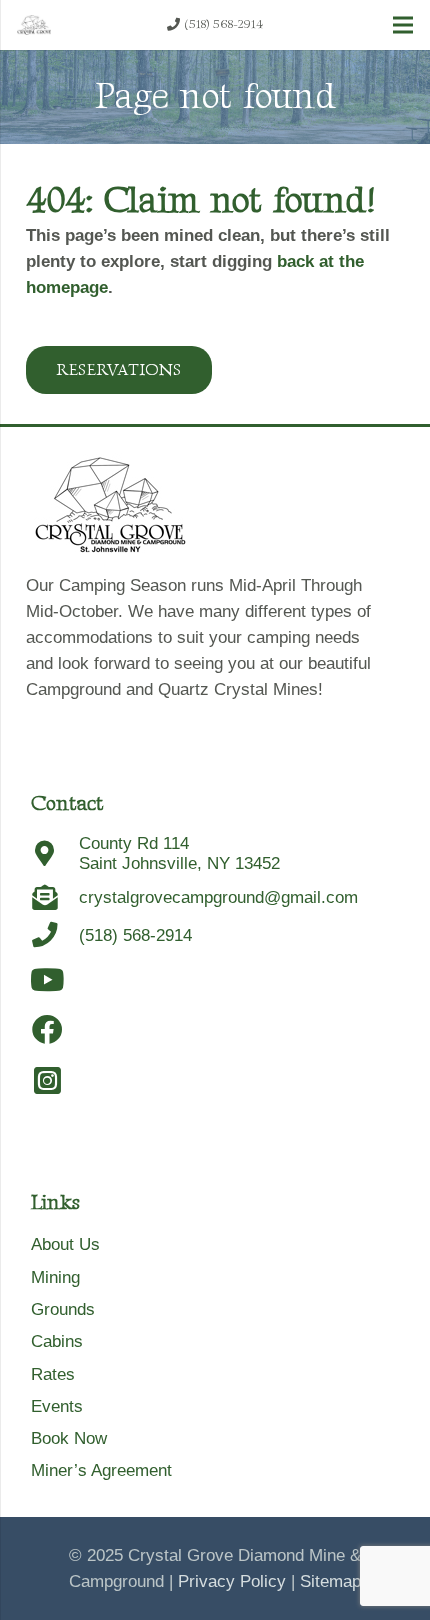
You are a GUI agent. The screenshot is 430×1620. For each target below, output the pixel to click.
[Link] (34, 25)
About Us (65, 1244)
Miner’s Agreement (101, 1470)
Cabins (57, 1341)
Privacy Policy (232, 1581)
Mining (55, 1277)
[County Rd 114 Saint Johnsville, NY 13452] (55, 854)
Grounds (63, 1309)
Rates (53, 1374)
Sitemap (330, 1581)
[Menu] (402, 25)
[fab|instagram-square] (48, 1081)
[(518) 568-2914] (55, 935)
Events (57, 1406)
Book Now (69, 1438)
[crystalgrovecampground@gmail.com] (55, 898)
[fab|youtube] (48, 980)
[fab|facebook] (48, 1030)
